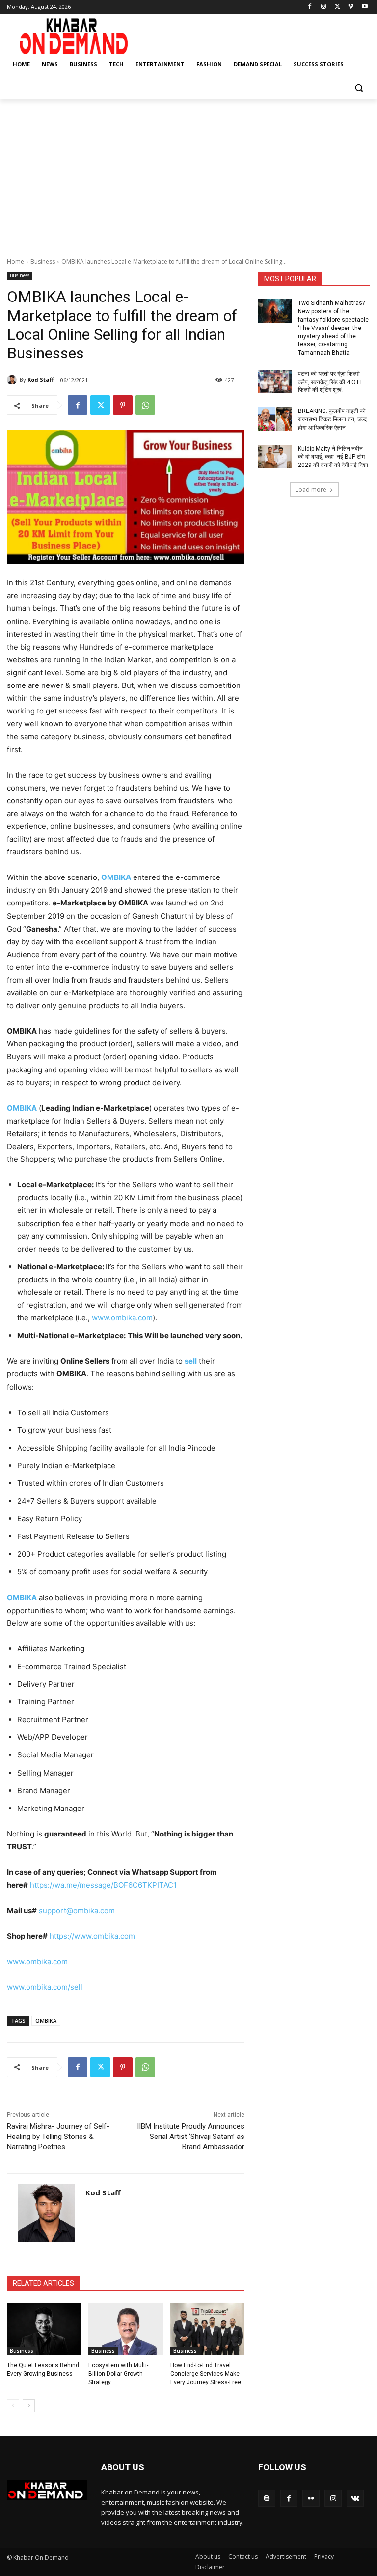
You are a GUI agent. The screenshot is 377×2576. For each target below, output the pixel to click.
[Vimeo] (351, 7)
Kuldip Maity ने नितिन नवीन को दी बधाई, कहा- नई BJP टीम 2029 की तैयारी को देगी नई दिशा (333, 457)
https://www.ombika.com (92, 1936)
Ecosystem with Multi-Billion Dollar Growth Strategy (118, 2374)
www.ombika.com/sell (45, 1987)
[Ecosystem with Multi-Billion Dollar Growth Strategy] (125, 2329)
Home (15, 261)
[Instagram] (324, 7)
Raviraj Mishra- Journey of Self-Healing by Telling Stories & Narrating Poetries (58, 2137)
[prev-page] (13, 2406)
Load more (311, 489)
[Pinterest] (123, 405)
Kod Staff (41, 379)
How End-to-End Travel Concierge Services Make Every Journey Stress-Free (206, 2374)
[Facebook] (310, 7)
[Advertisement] (188, 173)
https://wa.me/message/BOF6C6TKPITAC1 (103, 1885)
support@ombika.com (77, 1910)
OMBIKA (46, 2020)
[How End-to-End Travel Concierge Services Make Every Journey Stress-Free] (207, 2329)
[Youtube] (364, 7)
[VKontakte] (355, 2498)
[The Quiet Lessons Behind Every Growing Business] (44, 2329)
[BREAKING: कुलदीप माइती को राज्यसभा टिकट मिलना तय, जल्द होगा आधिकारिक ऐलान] (275, 419)
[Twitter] (337, 7)
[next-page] (29, 2406)
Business (43, 261)
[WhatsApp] (145, 405)
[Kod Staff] (13, 380)
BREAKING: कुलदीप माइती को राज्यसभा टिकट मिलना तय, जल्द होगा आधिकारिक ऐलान (332, 419)
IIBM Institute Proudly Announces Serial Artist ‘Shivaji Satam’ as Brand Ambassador (191, 2137)
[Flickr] (311, 2498)
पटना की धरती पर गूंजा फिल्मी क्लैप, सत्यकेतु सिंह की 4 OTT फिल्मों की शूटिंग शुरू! (330, 382)
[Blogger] (267, 2498)
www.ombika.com (122, 1318)
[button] (359, 88)
